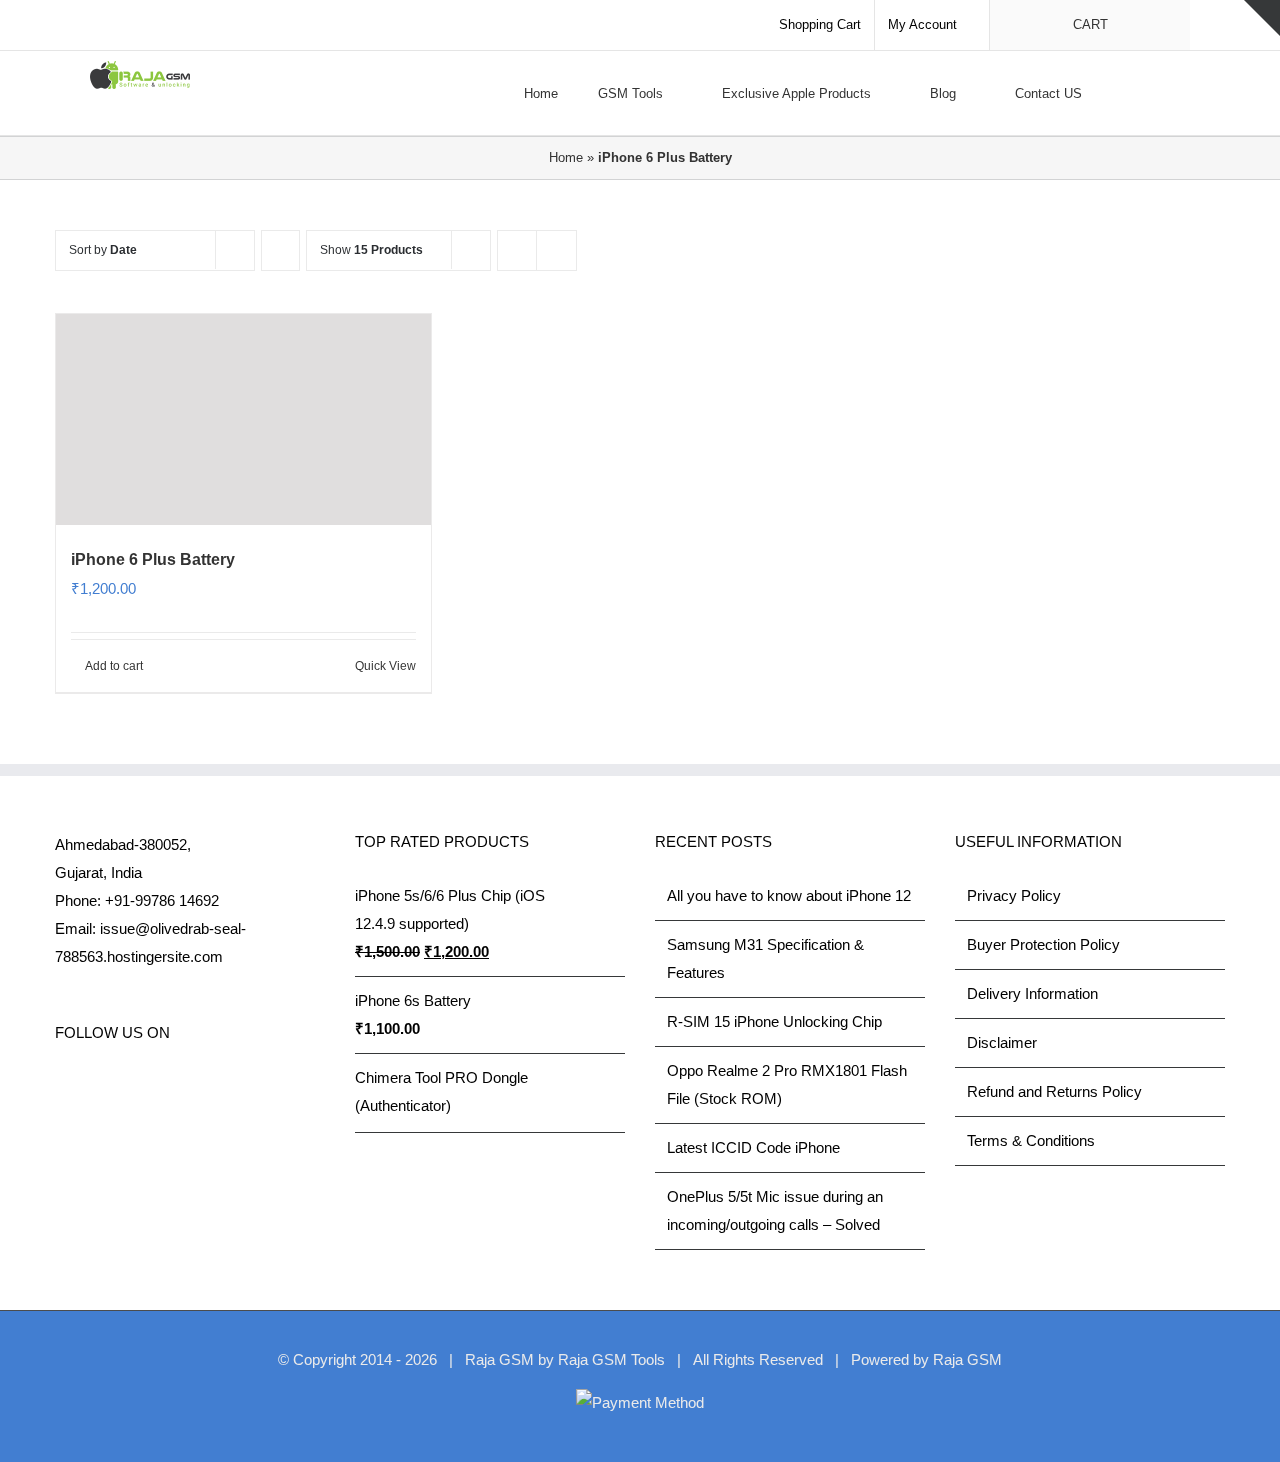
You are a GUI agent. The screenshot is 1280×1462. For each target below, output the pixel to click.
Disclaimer (1002, 1042)
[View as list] (556, 250)
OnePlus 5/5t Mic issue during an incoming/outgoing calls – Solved (775, 1210)
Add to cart (114, 666)
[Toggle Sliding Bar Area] (1262, 18)
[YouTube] (142, 1086)
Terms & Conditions (1031, 1140)
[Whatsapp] (223, 1086)
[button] (1185, 93)
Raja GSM (967, 1359)
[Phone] (277, 1086)
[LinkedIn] (169, 1086)
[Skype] (196, 1086)
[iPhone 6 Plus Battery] (243, 419)
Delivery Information (1032, 993)
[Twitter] (88, 1086)
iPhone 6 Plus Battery (153, 559)
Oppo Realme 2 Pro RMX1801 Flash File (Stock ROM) (787, 1084)
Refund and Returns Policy (1054, 1091)
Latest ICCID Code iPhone (753, 1147)
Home (566, 157)
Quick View (385, 666)
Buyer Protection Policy (1043, 944)
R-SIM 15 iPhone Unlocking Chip (774, 1021)
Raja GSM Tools (611, 1359)
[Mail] (250, 1086)
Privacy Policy (1014, 895)
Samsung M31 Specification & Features (765, 958)
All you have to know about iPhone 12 (789, 895)
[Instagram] (115, 1086)
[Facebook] (61, 1086)
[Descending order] (280, 250)
